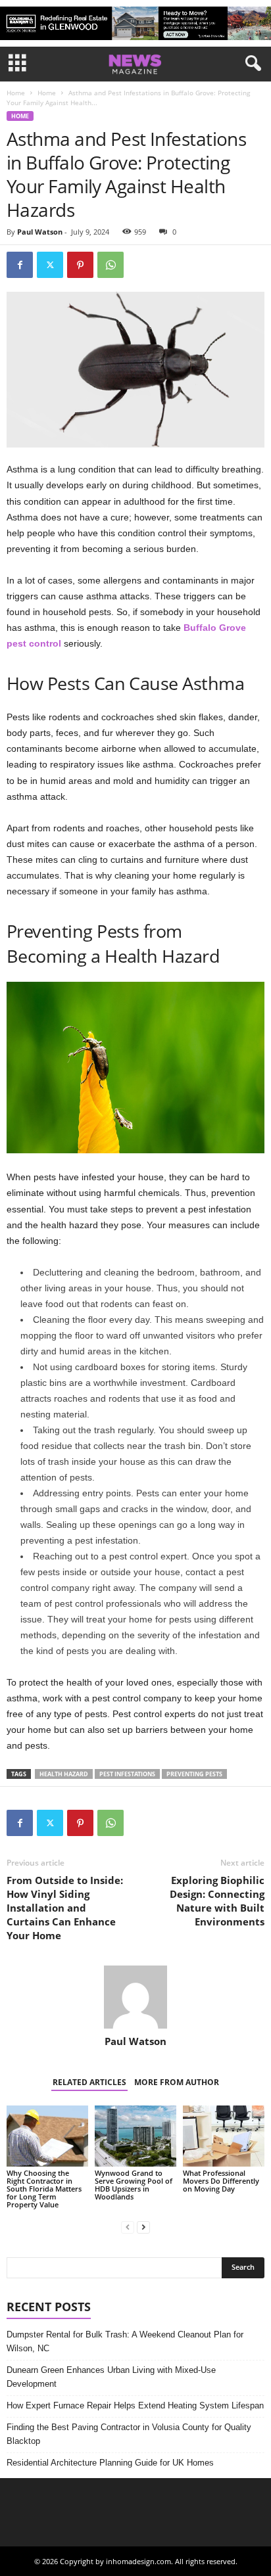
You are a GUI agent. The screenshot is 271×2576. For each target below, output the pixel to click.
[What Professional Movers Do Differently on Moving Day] (224, 2136)
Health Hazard (64, 1774)
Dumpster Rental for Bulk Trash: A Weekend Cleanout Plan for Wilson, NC (125, 2341)
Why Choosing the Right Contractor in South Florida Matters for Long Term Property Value (44, 2189)
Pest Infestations (127, 1774)
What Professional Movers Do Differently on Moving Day (221, 2181)
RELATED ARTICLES (89, 2082)
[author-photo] (135, 1997)
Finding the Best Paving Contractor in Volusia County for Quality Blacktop (129, 2434)
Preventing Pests (194, 1774)
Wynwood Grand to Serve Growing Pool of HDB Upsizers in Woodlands (134, 2185)
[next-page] (143, 2227)
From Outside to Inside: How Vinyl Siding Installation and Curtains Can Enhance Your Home (65, 1908)
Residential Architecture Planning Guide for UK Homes (110, 2463)
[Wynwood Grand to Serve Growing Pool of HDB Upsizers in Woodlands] (135, 2136)
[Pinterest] (80, 265)
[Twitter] (50, 265)
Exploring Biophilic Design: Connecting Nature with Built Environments (217, 1901)
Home (16, 93)
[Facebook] (20, 265)
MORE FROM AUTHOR (177, 2082)
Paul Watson (40, 232)
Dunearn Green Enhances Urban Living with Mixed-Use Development (111, 2377)
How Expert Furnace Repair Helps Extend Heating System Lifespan (135, 2405)
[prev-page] (128, 2227)
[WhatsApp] (111, 265)
